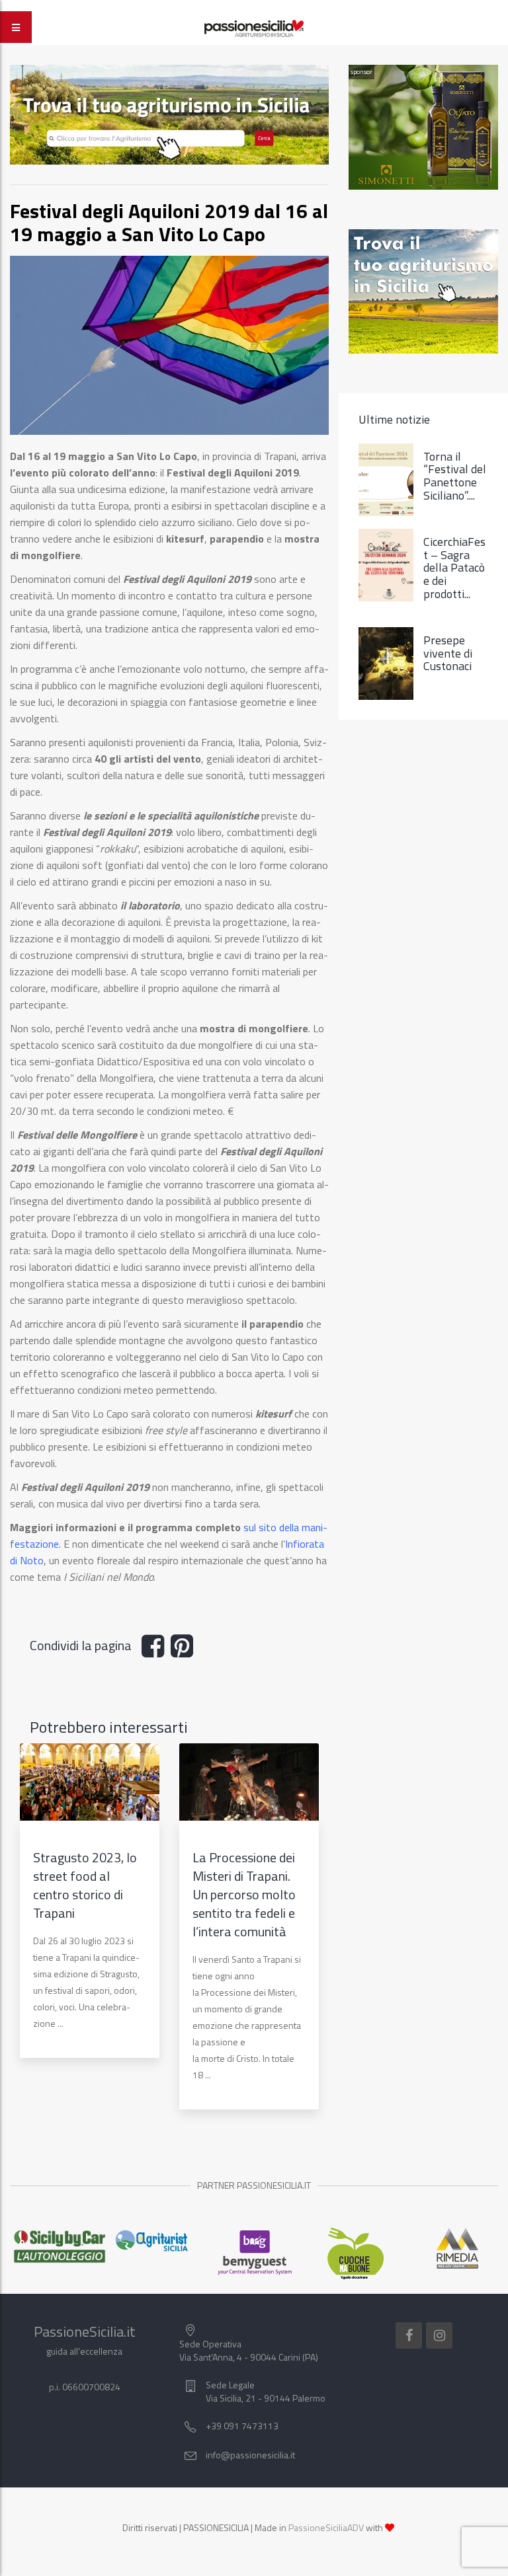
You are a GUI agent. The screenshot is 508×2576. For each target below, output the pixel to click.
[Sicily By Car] (51, 2247)
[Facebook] (409, 2335)
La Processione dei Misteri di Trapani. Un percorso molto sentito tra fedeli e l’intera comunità (244, 1894)
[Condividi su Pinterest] (185, 1651)
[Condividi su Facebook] (156, 1651)
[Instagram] (439, 2335)
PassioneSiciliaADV (326, 2527)
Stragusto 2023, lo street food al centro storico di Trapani (85, 1885)
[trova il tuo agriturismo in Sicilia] (169, 113)
